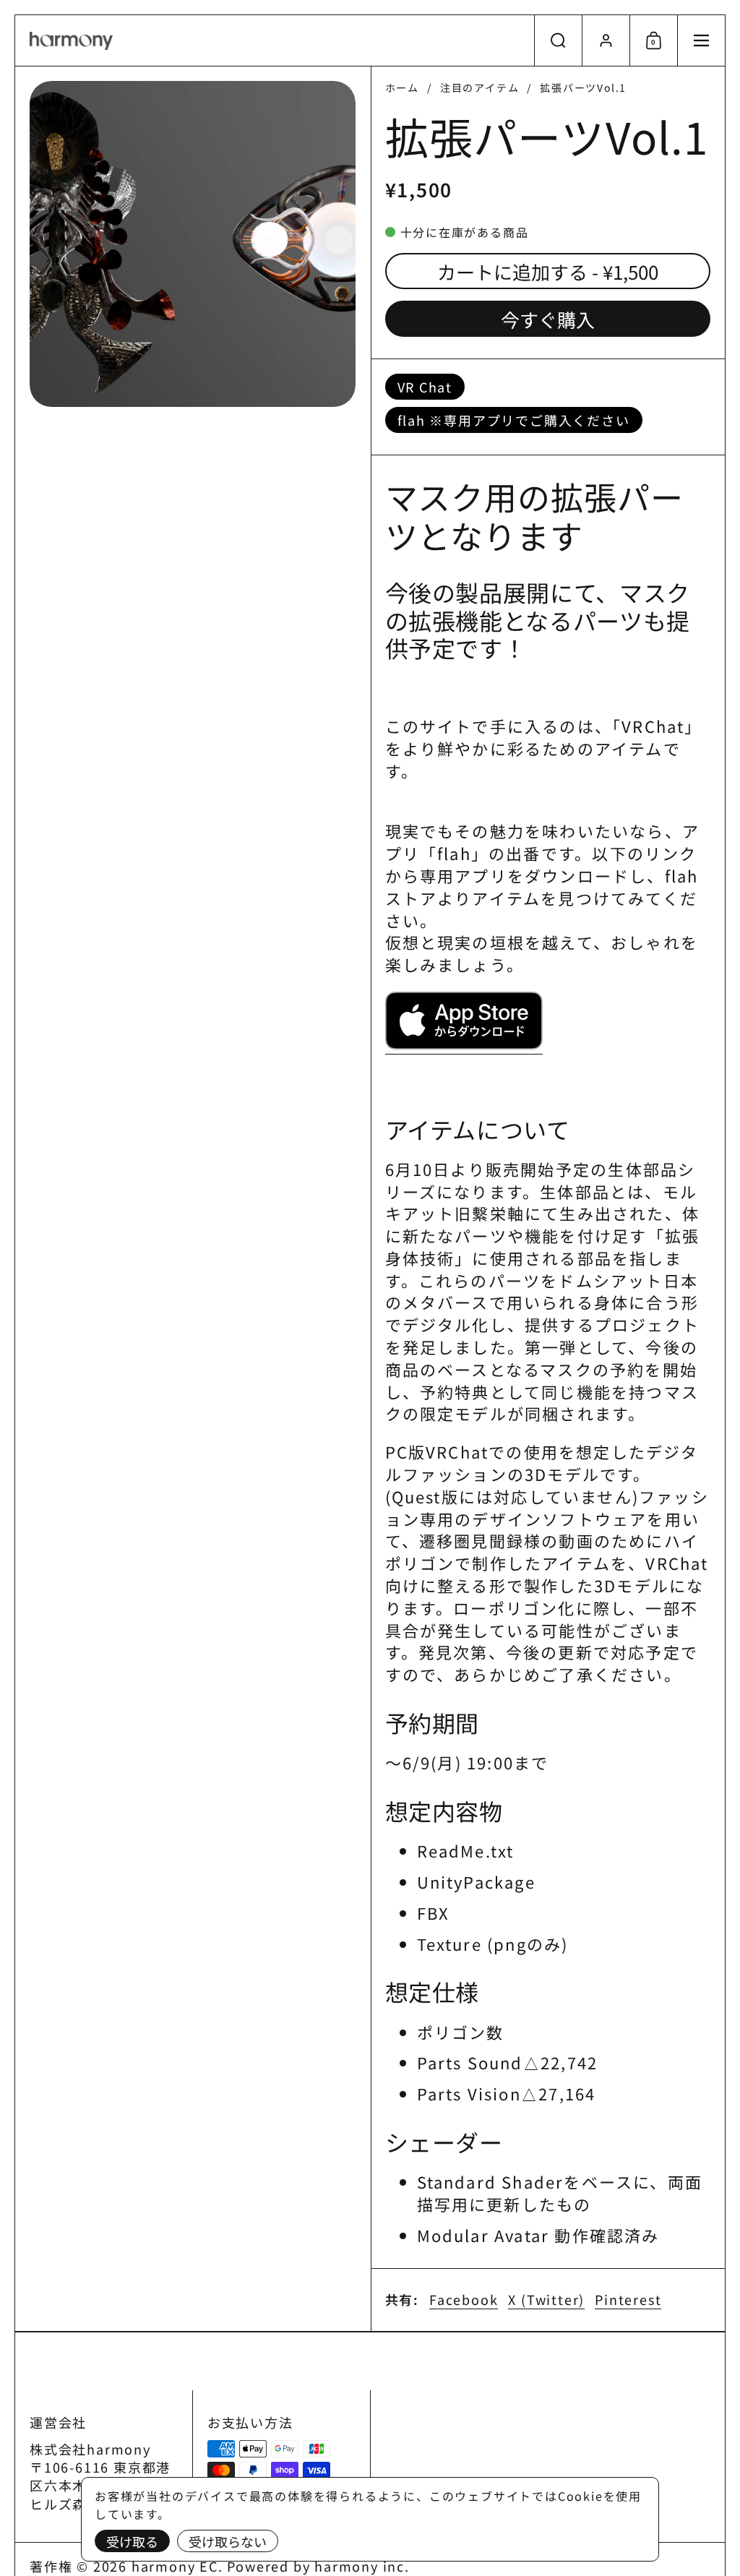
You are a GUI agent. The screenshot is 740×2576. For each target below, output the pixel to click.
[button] (558, 40)
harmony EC (175, 2566)
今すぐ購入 (548, 319)
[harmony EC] (71, 41)
